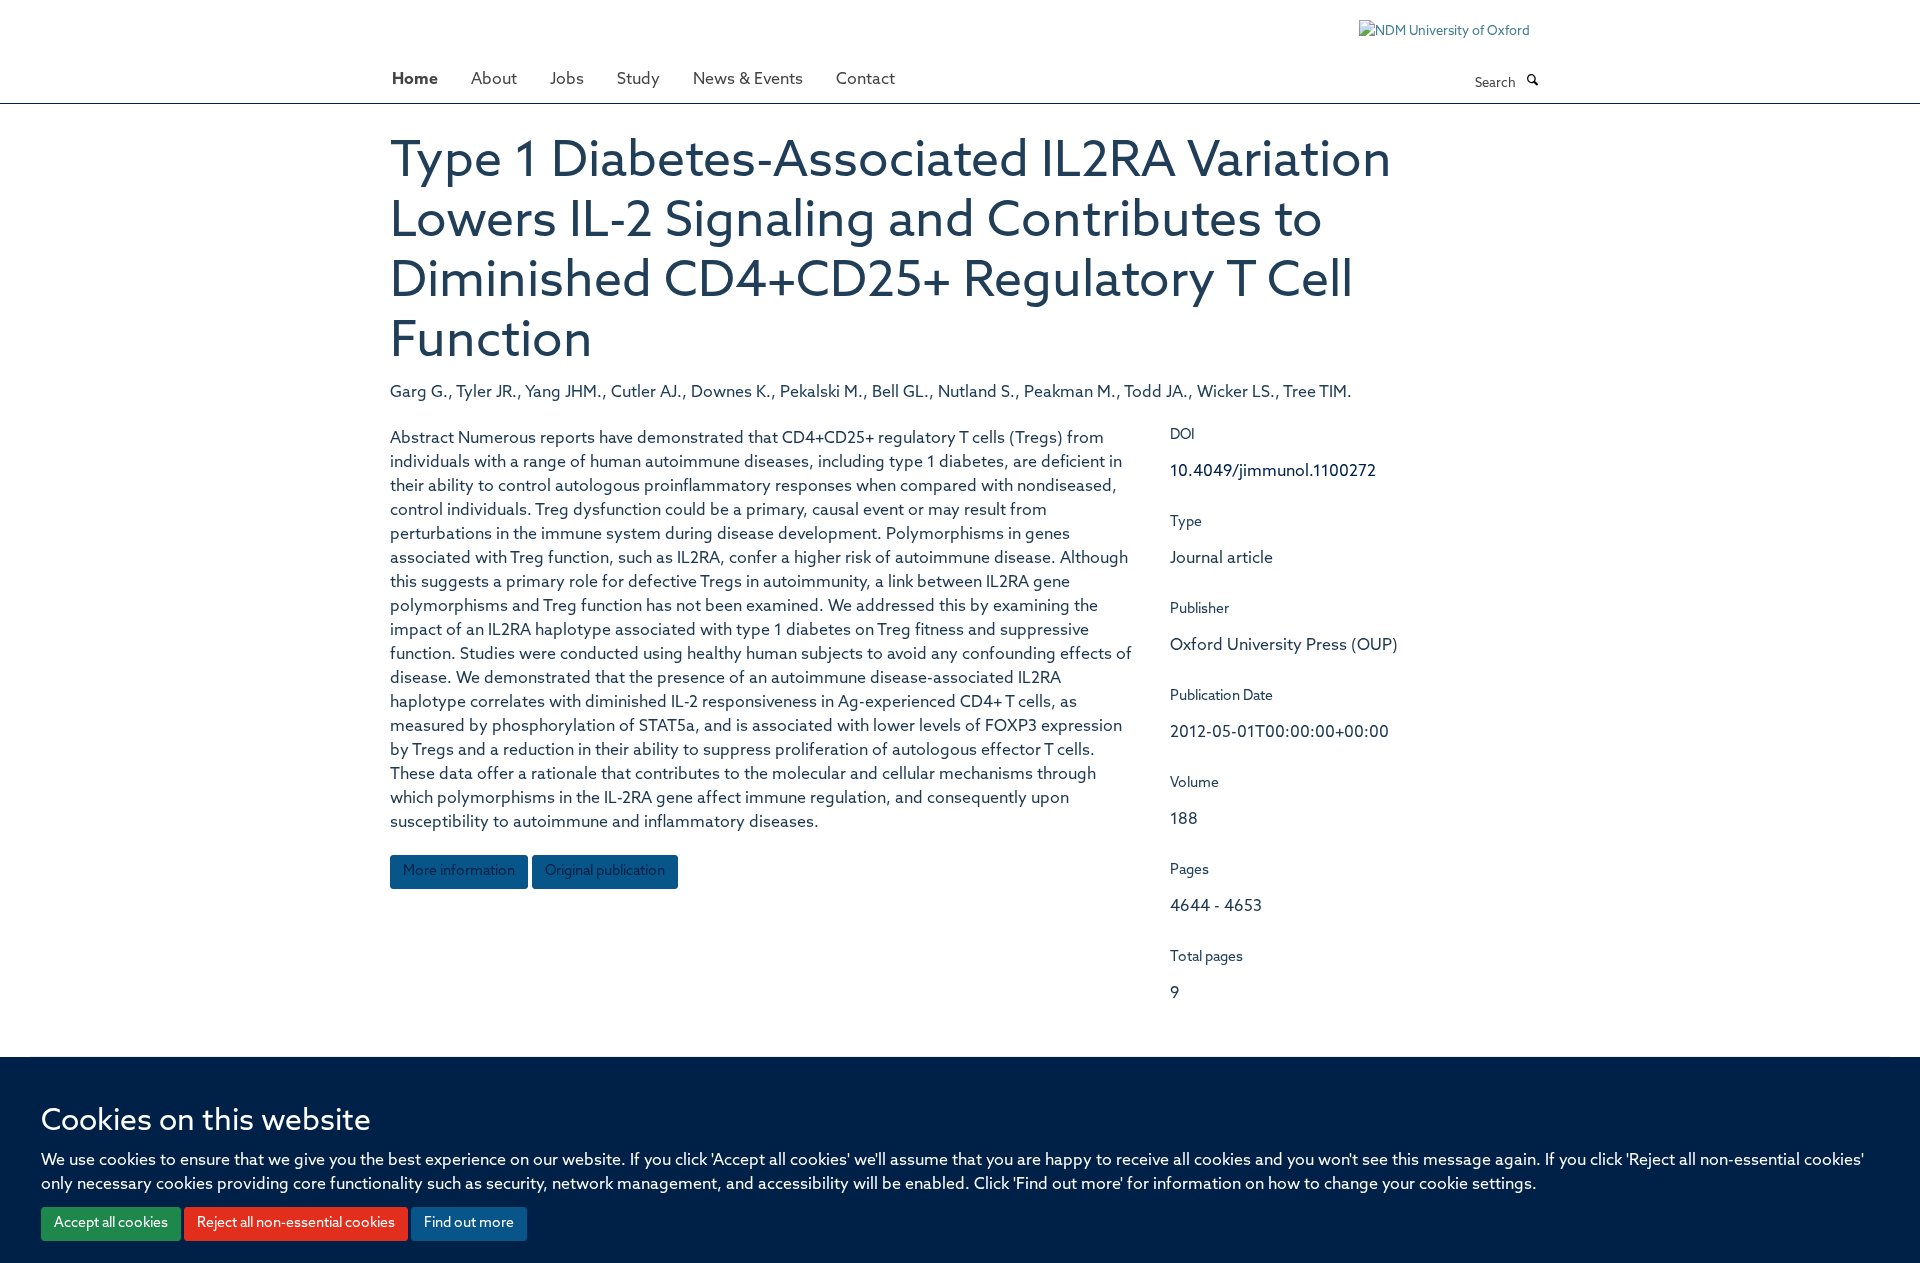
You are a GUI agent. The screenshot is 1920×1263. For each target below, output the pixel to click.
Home (415, 80)
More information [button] (459, 871)
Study (638, 80)
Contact (865, 80)
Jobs (567, 80)
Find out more (469, 1223)
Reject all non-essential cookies (296, 1223)
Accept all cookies (111, 1223)
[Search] (1532, 82)
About (494, 80)
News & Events (748, 80)
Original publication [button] (605, 871)
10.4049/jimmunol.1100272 (1273, 472)
